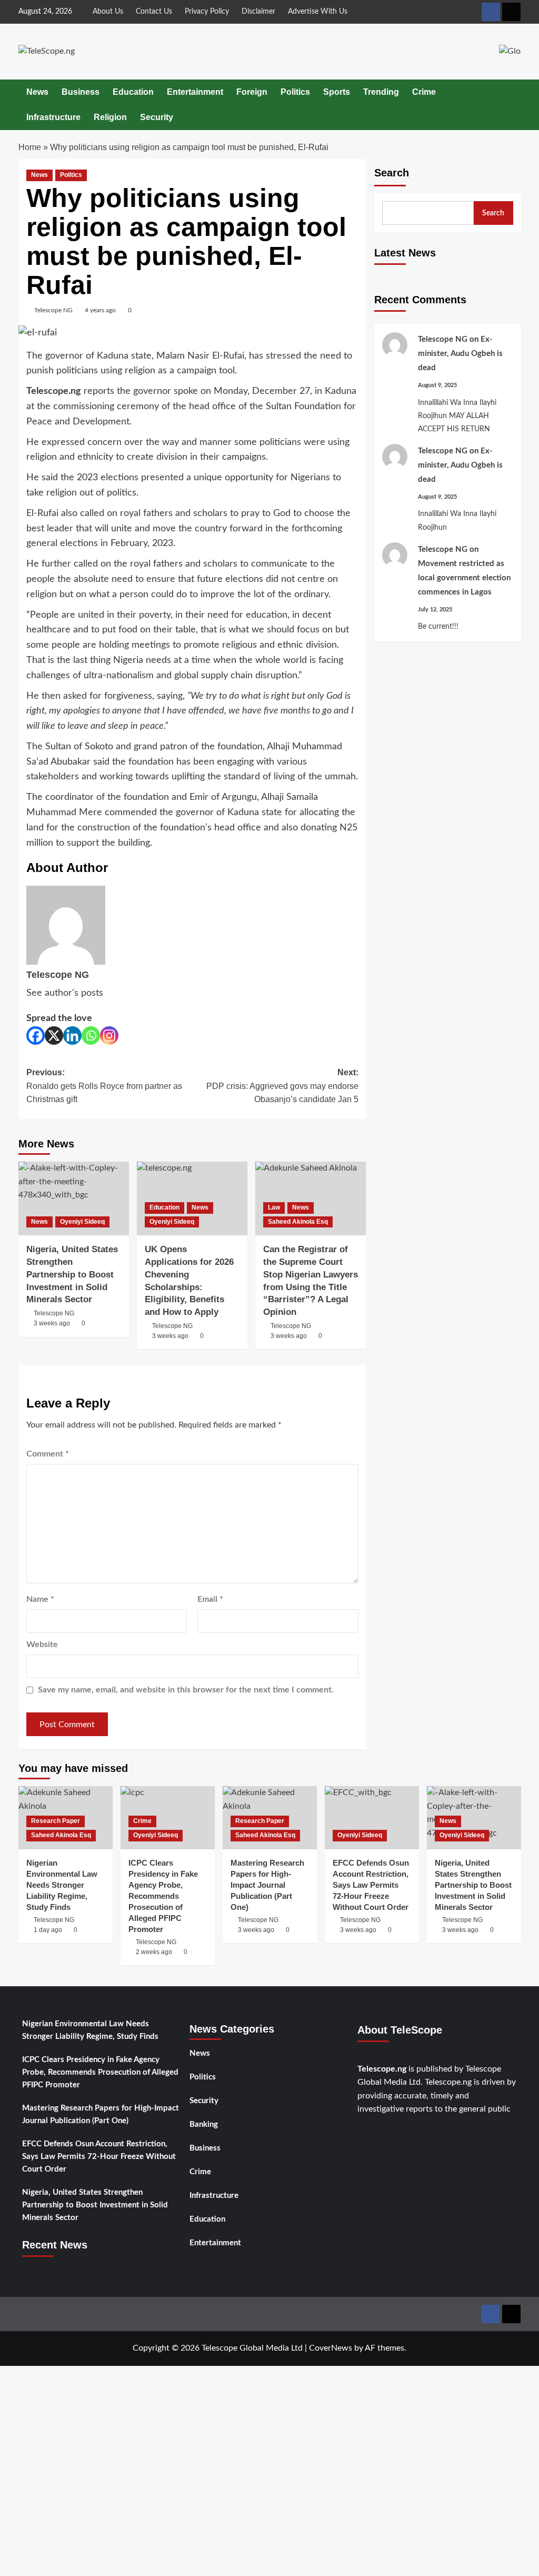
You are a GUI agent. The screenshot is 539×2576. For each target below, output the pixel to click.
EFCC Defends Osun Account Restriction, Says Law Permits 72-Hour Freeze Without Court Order (99, 2157)
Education (133, 92)
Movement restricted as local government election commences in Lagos (464, 578)
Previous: (104, 1086)
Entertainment (195, 92)
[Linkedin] (72, 1036)
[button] (515, 105)
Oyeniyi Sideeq (82, 1222)
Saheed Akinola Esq (298, 1222)
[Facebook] (36, 1036)
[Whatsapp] (91, 1036)
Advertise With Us (318, 12)
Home (30, 147)
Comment (48, 1454)
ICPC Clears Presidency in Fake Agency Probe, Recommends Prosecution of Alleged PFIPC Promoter (100, 2072)
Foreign (252, 92)
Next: (282, 1086)
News (37, 92)
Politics (295, 92)
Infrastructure (53, 117)
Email (210, 1599)
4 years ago (100, 310)
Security (157, 117)
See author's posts (65, 993)
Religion (110, 117)
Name (40, 1599)
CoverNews (331, 2348)
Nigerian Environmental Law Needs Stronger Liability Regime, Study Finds (90, 2030)
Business (81, 92)
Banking (204, 2124)
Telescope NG (53, 310)
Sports (337, 92)
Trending (381, 92)
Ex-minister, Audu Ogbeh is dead (460, 354)
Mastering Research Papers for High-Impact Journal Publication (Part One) (101, 2114)
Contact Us (154, 12)
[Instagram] (109, 1036)
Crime (424, 92)
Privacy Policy (207, 12)
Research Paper (56, 1821)
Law (274, 1207)
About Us (108, 12)
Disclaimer (258, 12)
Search (392, 173)
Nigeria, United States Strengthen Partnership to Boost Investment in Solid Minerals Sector (95, 2205)
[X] (54, 1036)
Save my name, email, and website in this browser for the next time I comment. (186, 1690)
